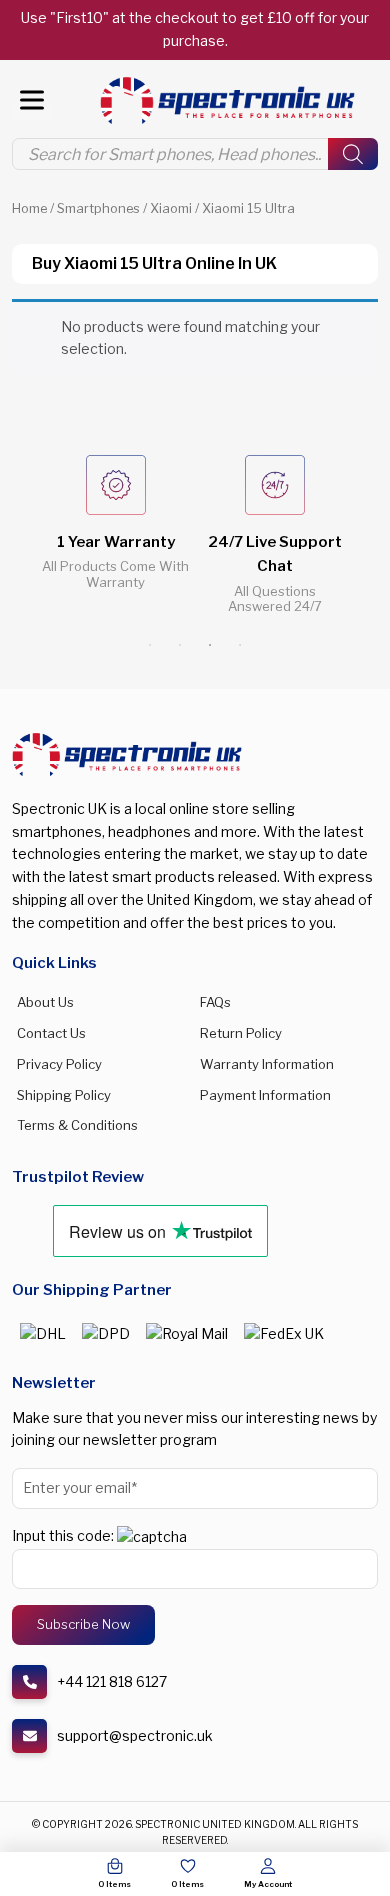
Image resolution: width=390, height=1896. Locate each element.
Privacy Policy (59, 1064)
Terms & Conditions (77, 1125)
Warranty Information (267, 1064)
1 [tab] (150, 645)
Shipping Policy (64, 1095)
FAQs (215, 1002)
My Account (268, 1884)
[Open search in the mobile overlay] (195, 154)
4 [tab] (240, 645)
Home (29, 208)
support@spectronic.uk (135, 1735)
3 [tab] (210, 645)
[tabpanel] (115, 538)
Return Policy (241, 1033)
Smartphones (98, 208)
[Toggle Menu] (32, 100)
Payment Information (265, 1095)
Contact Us (51, 1033)
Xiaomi (171, 208)
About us (45, 1002)
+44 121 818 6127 (112, 1681)
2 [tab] (180, 645)
